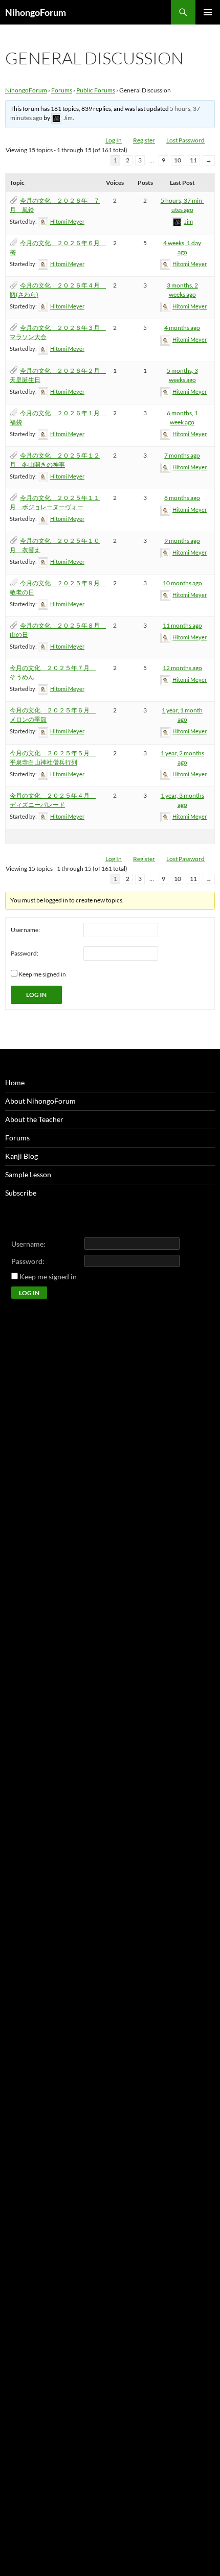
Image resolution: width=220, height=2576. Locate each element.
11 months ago (182, 625)
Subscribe (21, 1193)
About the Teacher (34, 1119)
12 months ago (182, 668)
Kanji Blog (21, 1156)
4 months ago (182, 328)
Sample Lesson (28, 1174)
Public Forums (96, 90)
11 (193, 160)
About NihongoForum (40, 1101)
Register (144, 140)
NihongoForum (36, 12)
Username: (25, 930)
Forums (62, 90)
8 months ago (182, 498)
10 (178, 160)
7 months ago (182, 455)
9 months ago (182, 541)
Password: (25, 953)
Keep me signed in (42, 974)
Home (15, 1082)
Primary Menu (208, 12)
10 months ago (182, 583)
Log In (114, 140)
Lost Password (185, 140)
